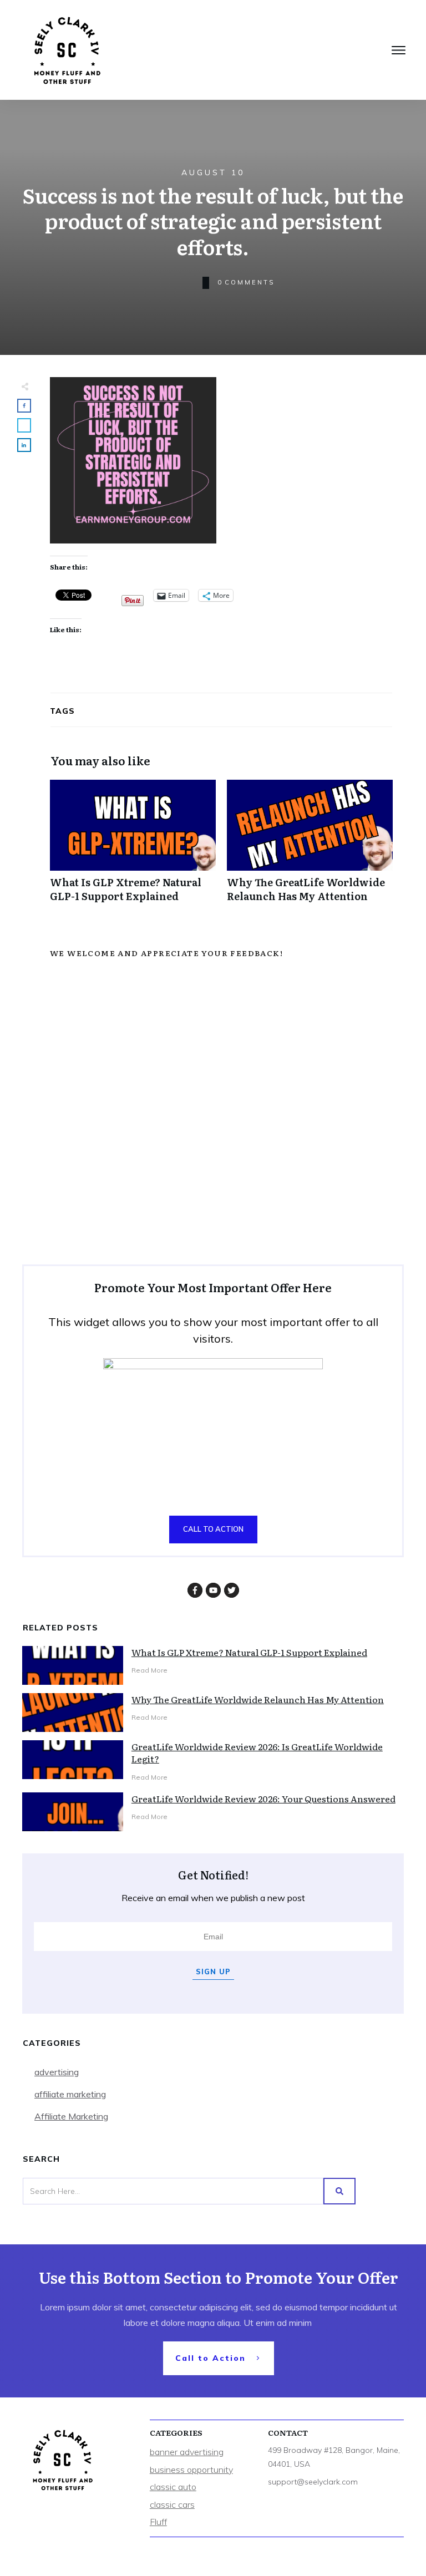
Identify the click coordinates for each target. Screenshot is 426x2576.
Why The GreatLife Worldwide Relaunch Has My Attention (310, 847)
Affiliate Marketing (71, 2116)
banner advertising (187, 2452)
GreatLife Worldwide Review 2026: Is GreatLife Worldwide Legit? (257, 1752)
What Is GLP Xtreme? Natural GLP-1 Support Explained (133, 847)
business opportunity (191, 2470)
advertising (57, 2072)
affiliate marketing (70, 2094)
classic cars (172, 2504)
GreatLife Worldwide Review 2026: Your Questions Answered (263, 1798)
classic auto (173, 2487)
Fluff (158, 2522)
